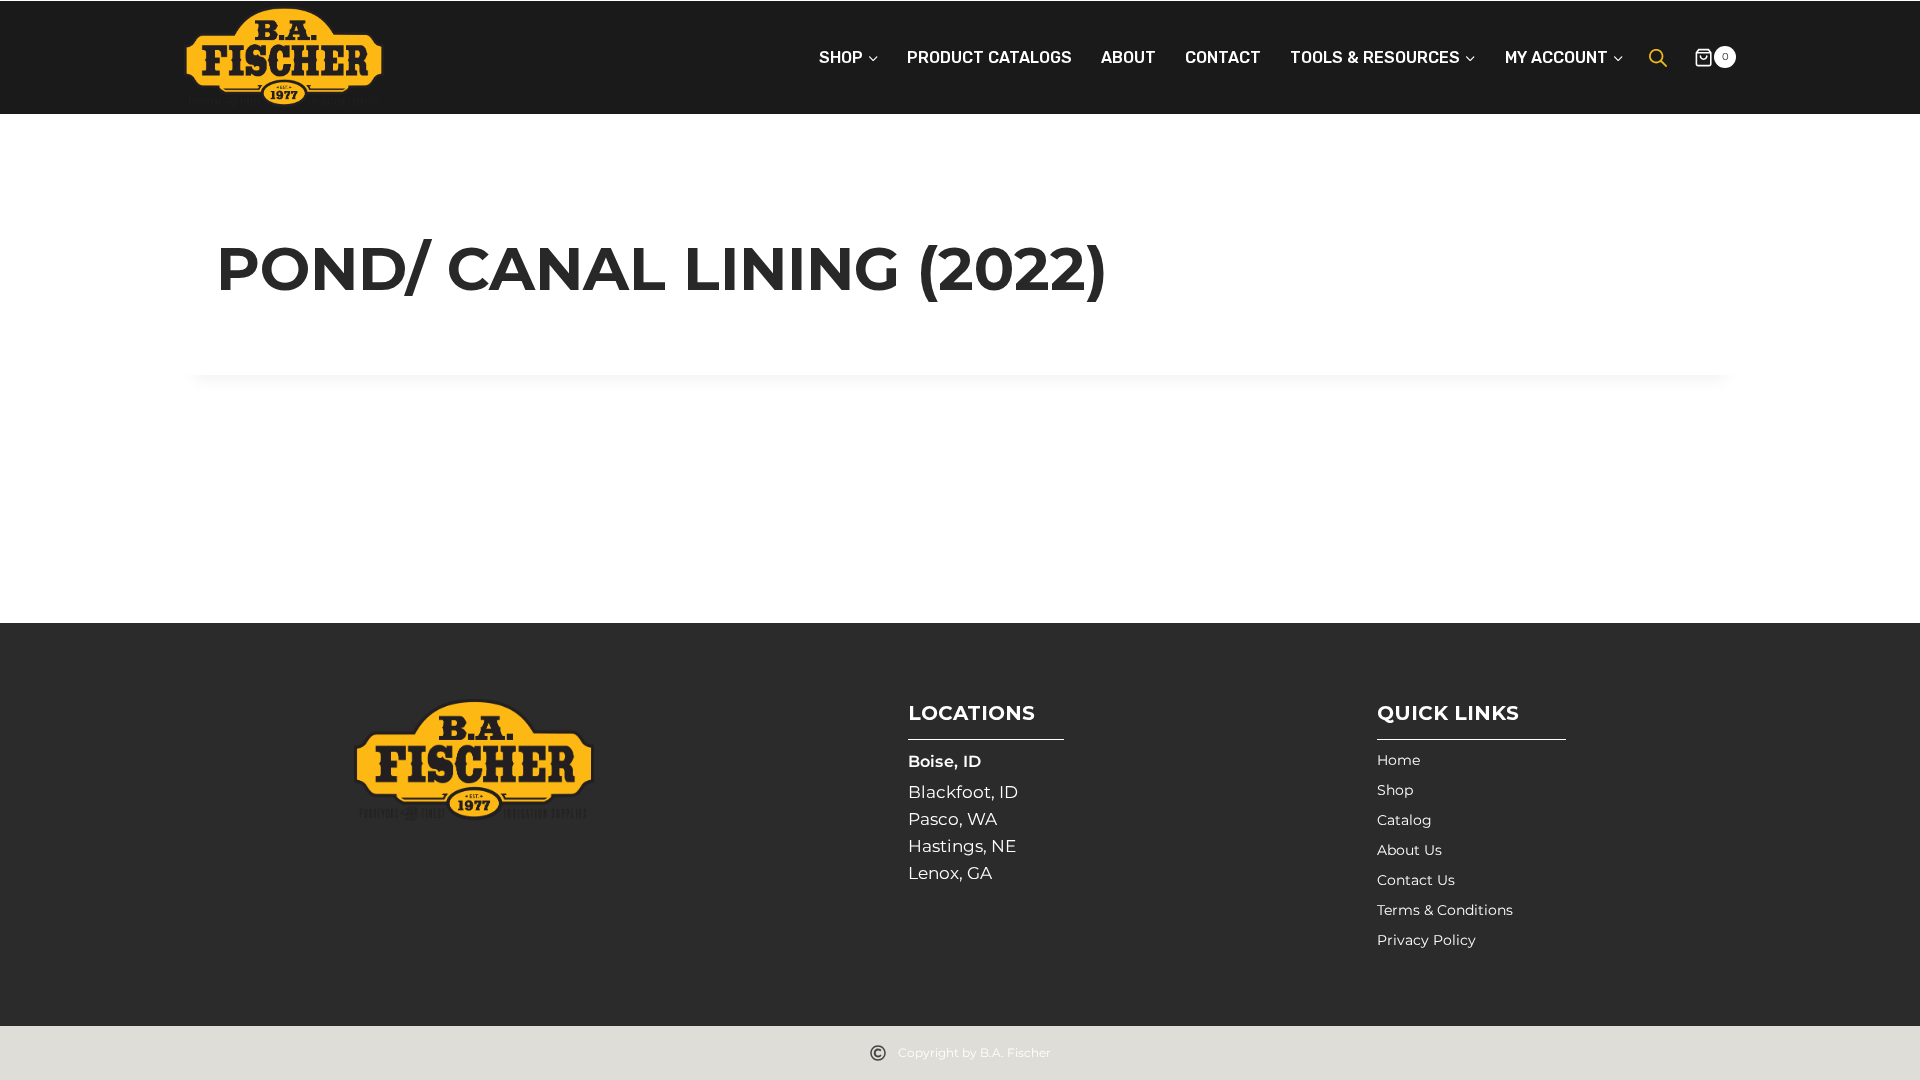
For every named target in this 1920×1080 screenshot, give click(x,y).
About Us (1409, 850)
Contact (1223, 57)
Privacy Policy (1426, 940)
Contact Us (1416, 880)
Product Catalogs (989, 57)
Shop (1395, 790)
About (1128, 57)
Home (1398, 760)
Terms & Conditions (1445, 910)
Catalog (1404, 820)
